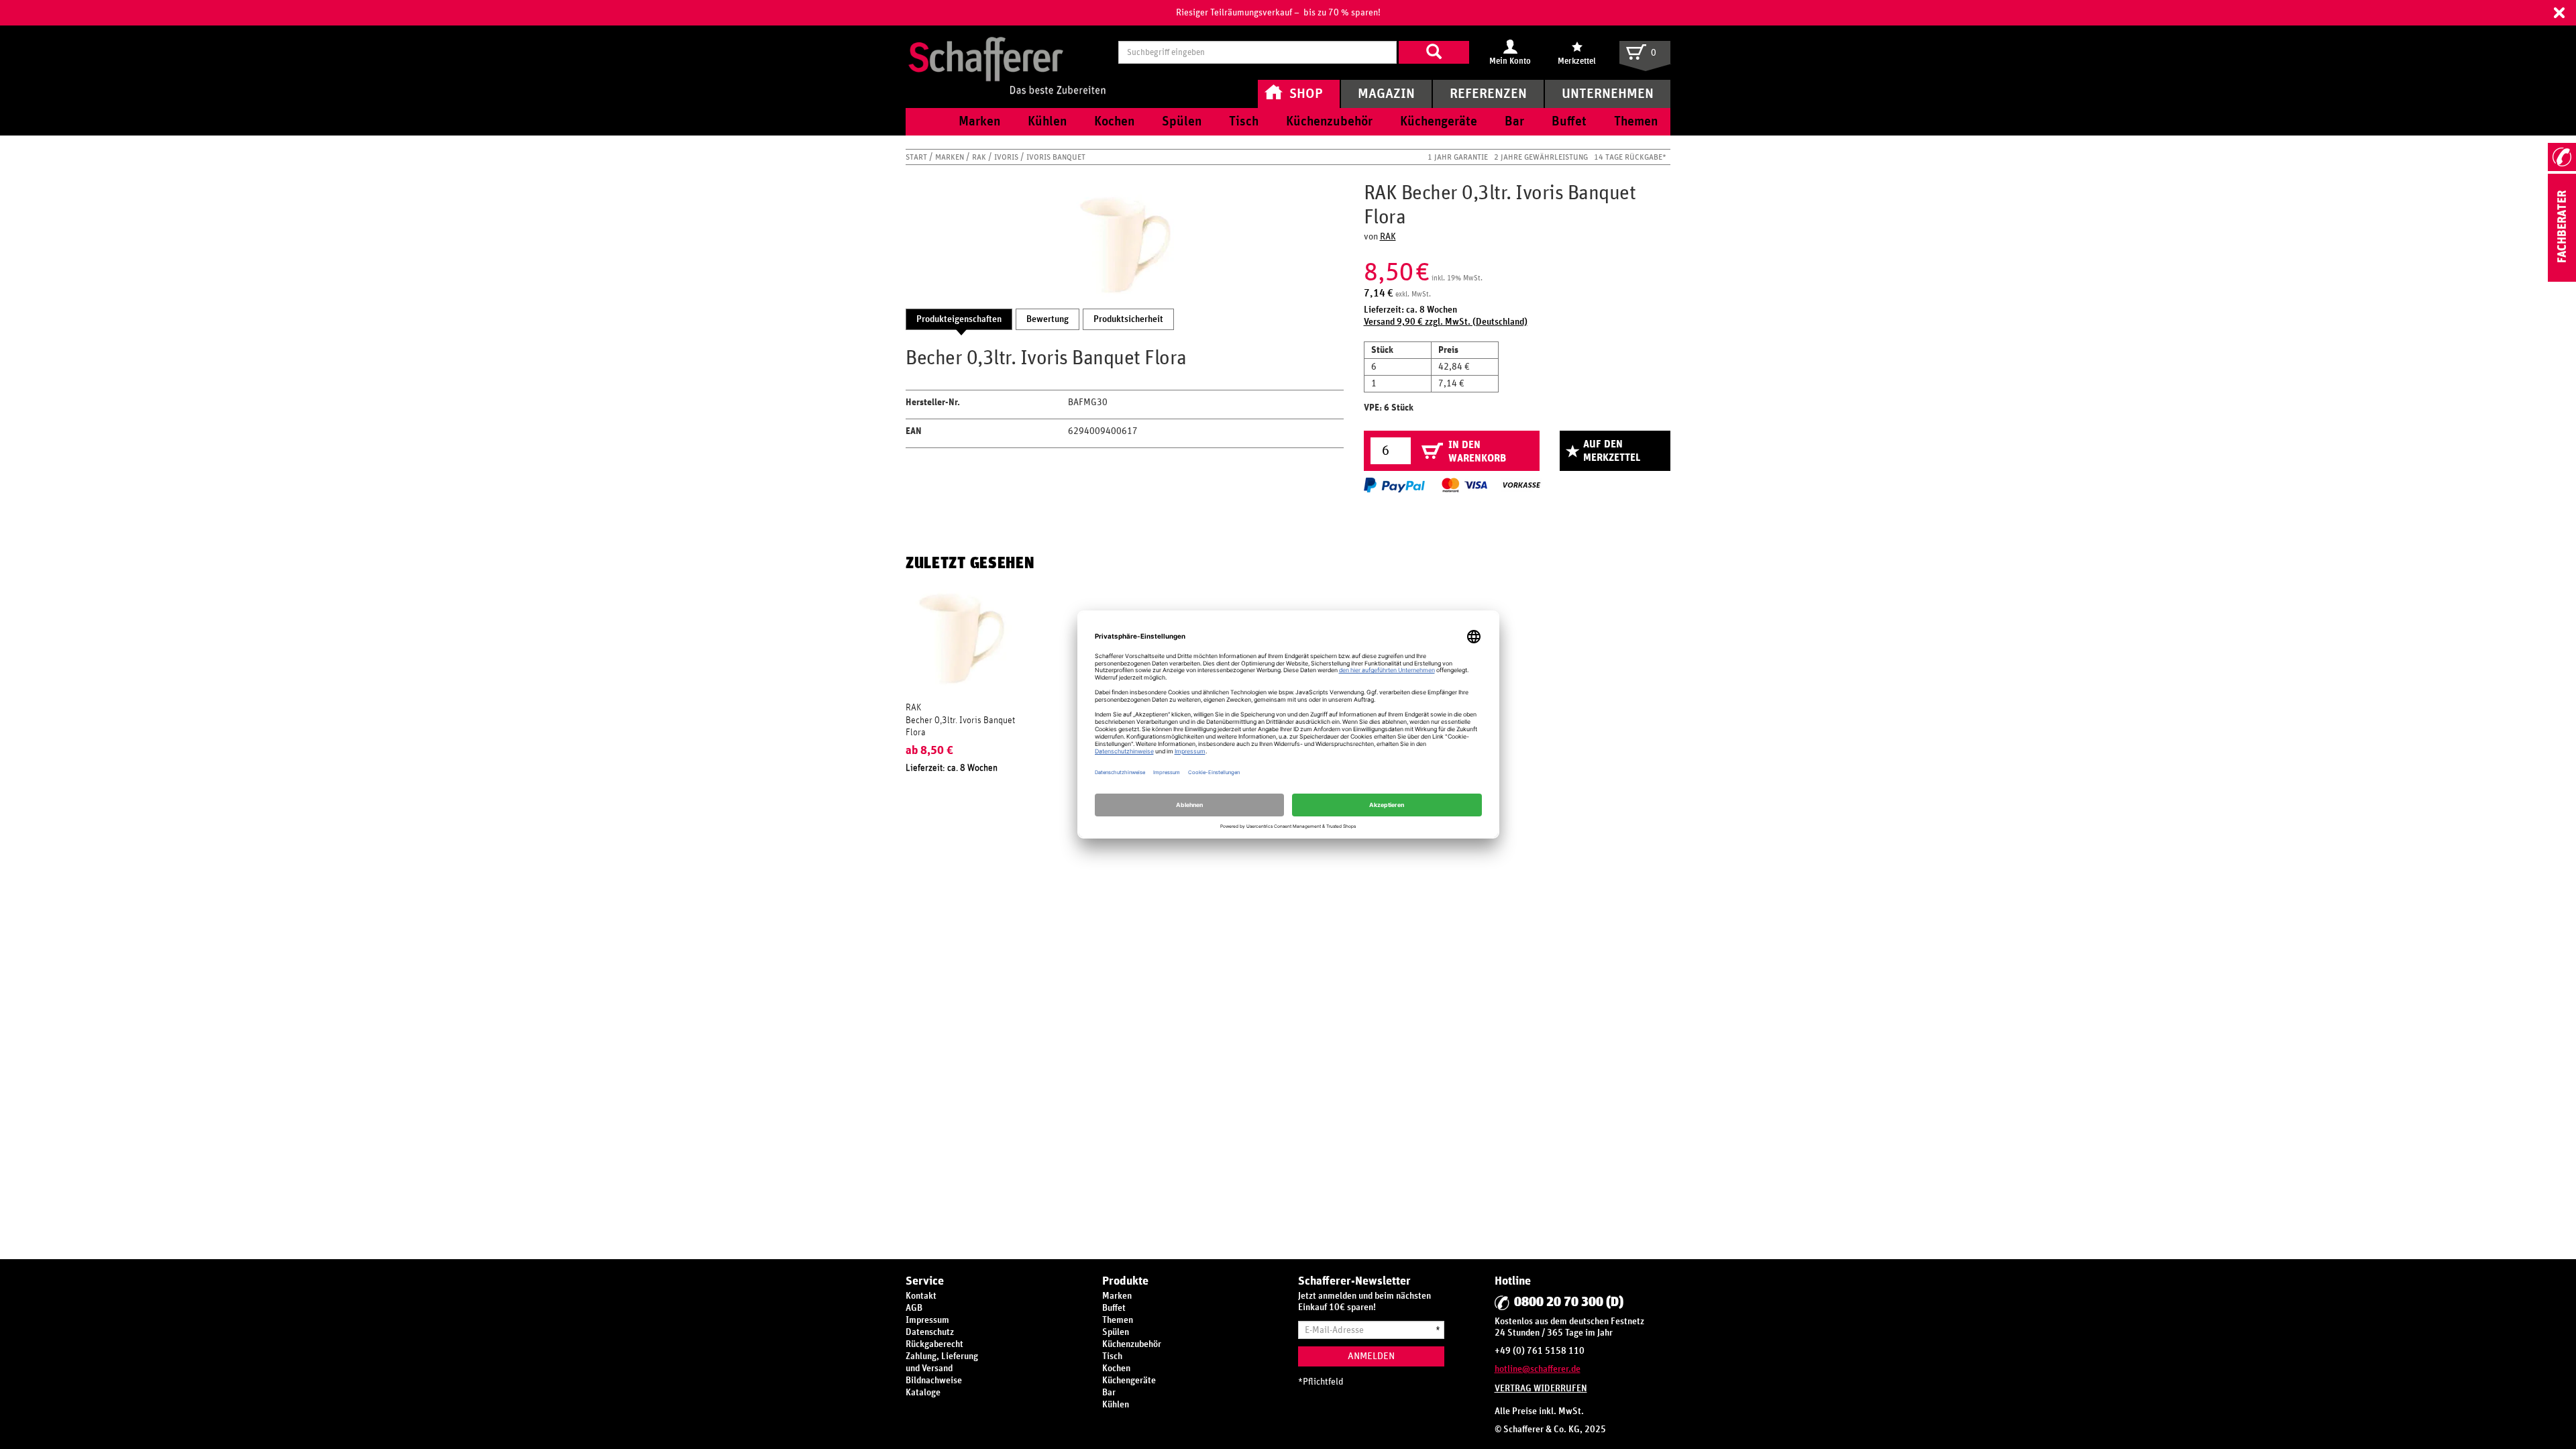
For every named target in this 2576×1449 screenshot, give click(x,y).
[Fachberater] (2562, 279)
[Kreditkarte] (1464, 485)
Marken (951, 157)
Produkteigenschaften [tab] (959, 319)
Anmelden (1371, 1356)
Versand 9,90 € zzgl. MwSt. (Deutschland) (1446, 322)
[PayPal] (1394, 485)
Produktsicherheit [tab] (1128, 319)
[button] (2559, 13)
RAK (980, 157)
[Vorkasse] (1521, 485)
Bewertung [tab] (1048, 319)
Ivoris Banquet (1056, 157)
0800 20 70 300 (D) (1569, 1302)
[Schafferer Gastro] (1007, 52)
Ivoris (1007, 157)
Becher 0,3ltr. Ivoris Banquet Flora (960, 727)
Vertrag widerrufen (1541, 1389)
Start (917, 157)
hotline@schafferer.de (1538, 1369)
